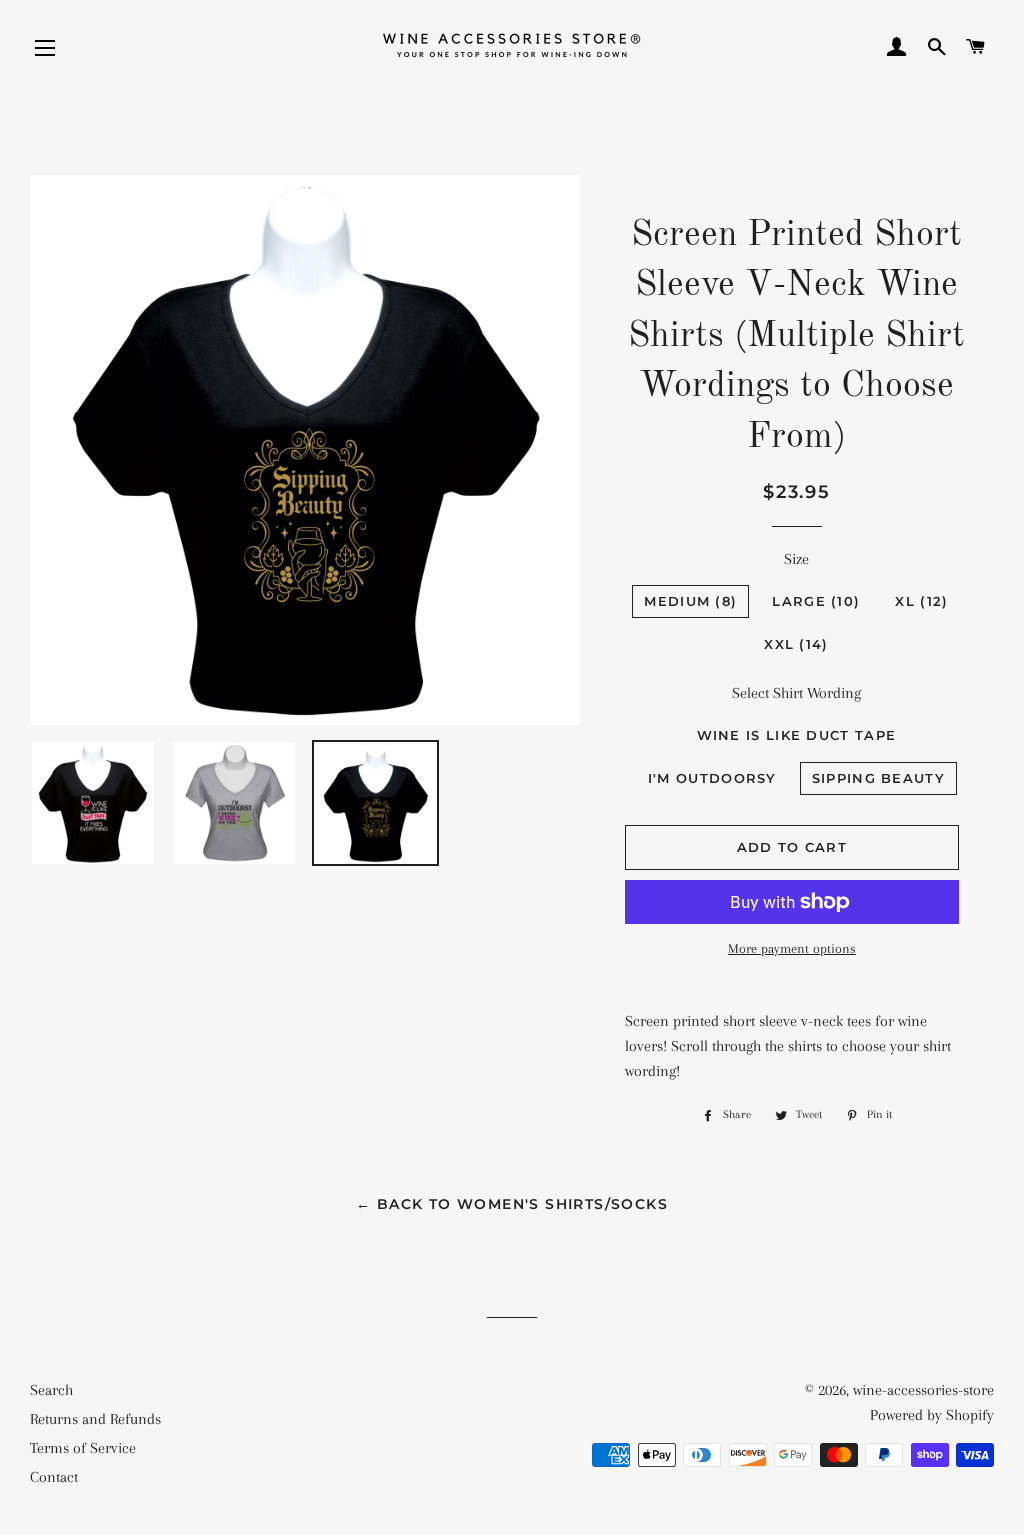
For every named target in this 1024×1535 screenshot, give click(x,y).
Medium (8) (690, 601)
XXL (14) (796, 644)
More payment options (792, 948)
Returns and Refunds (95, 1419)
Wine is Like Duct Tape (797, 735)
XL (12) (921, 601)
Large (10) (816, 601)
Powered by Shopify (932, 1415)
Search (51, 1390)
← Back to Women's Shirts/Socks (512, 1204)
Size (796, 559)
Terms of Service (83, 1448)
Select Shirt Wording (796, 693)
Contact (54, 1477)
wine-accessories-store (923, 1390)
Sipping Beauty (878, 778)
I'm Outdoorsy (712, 778)
